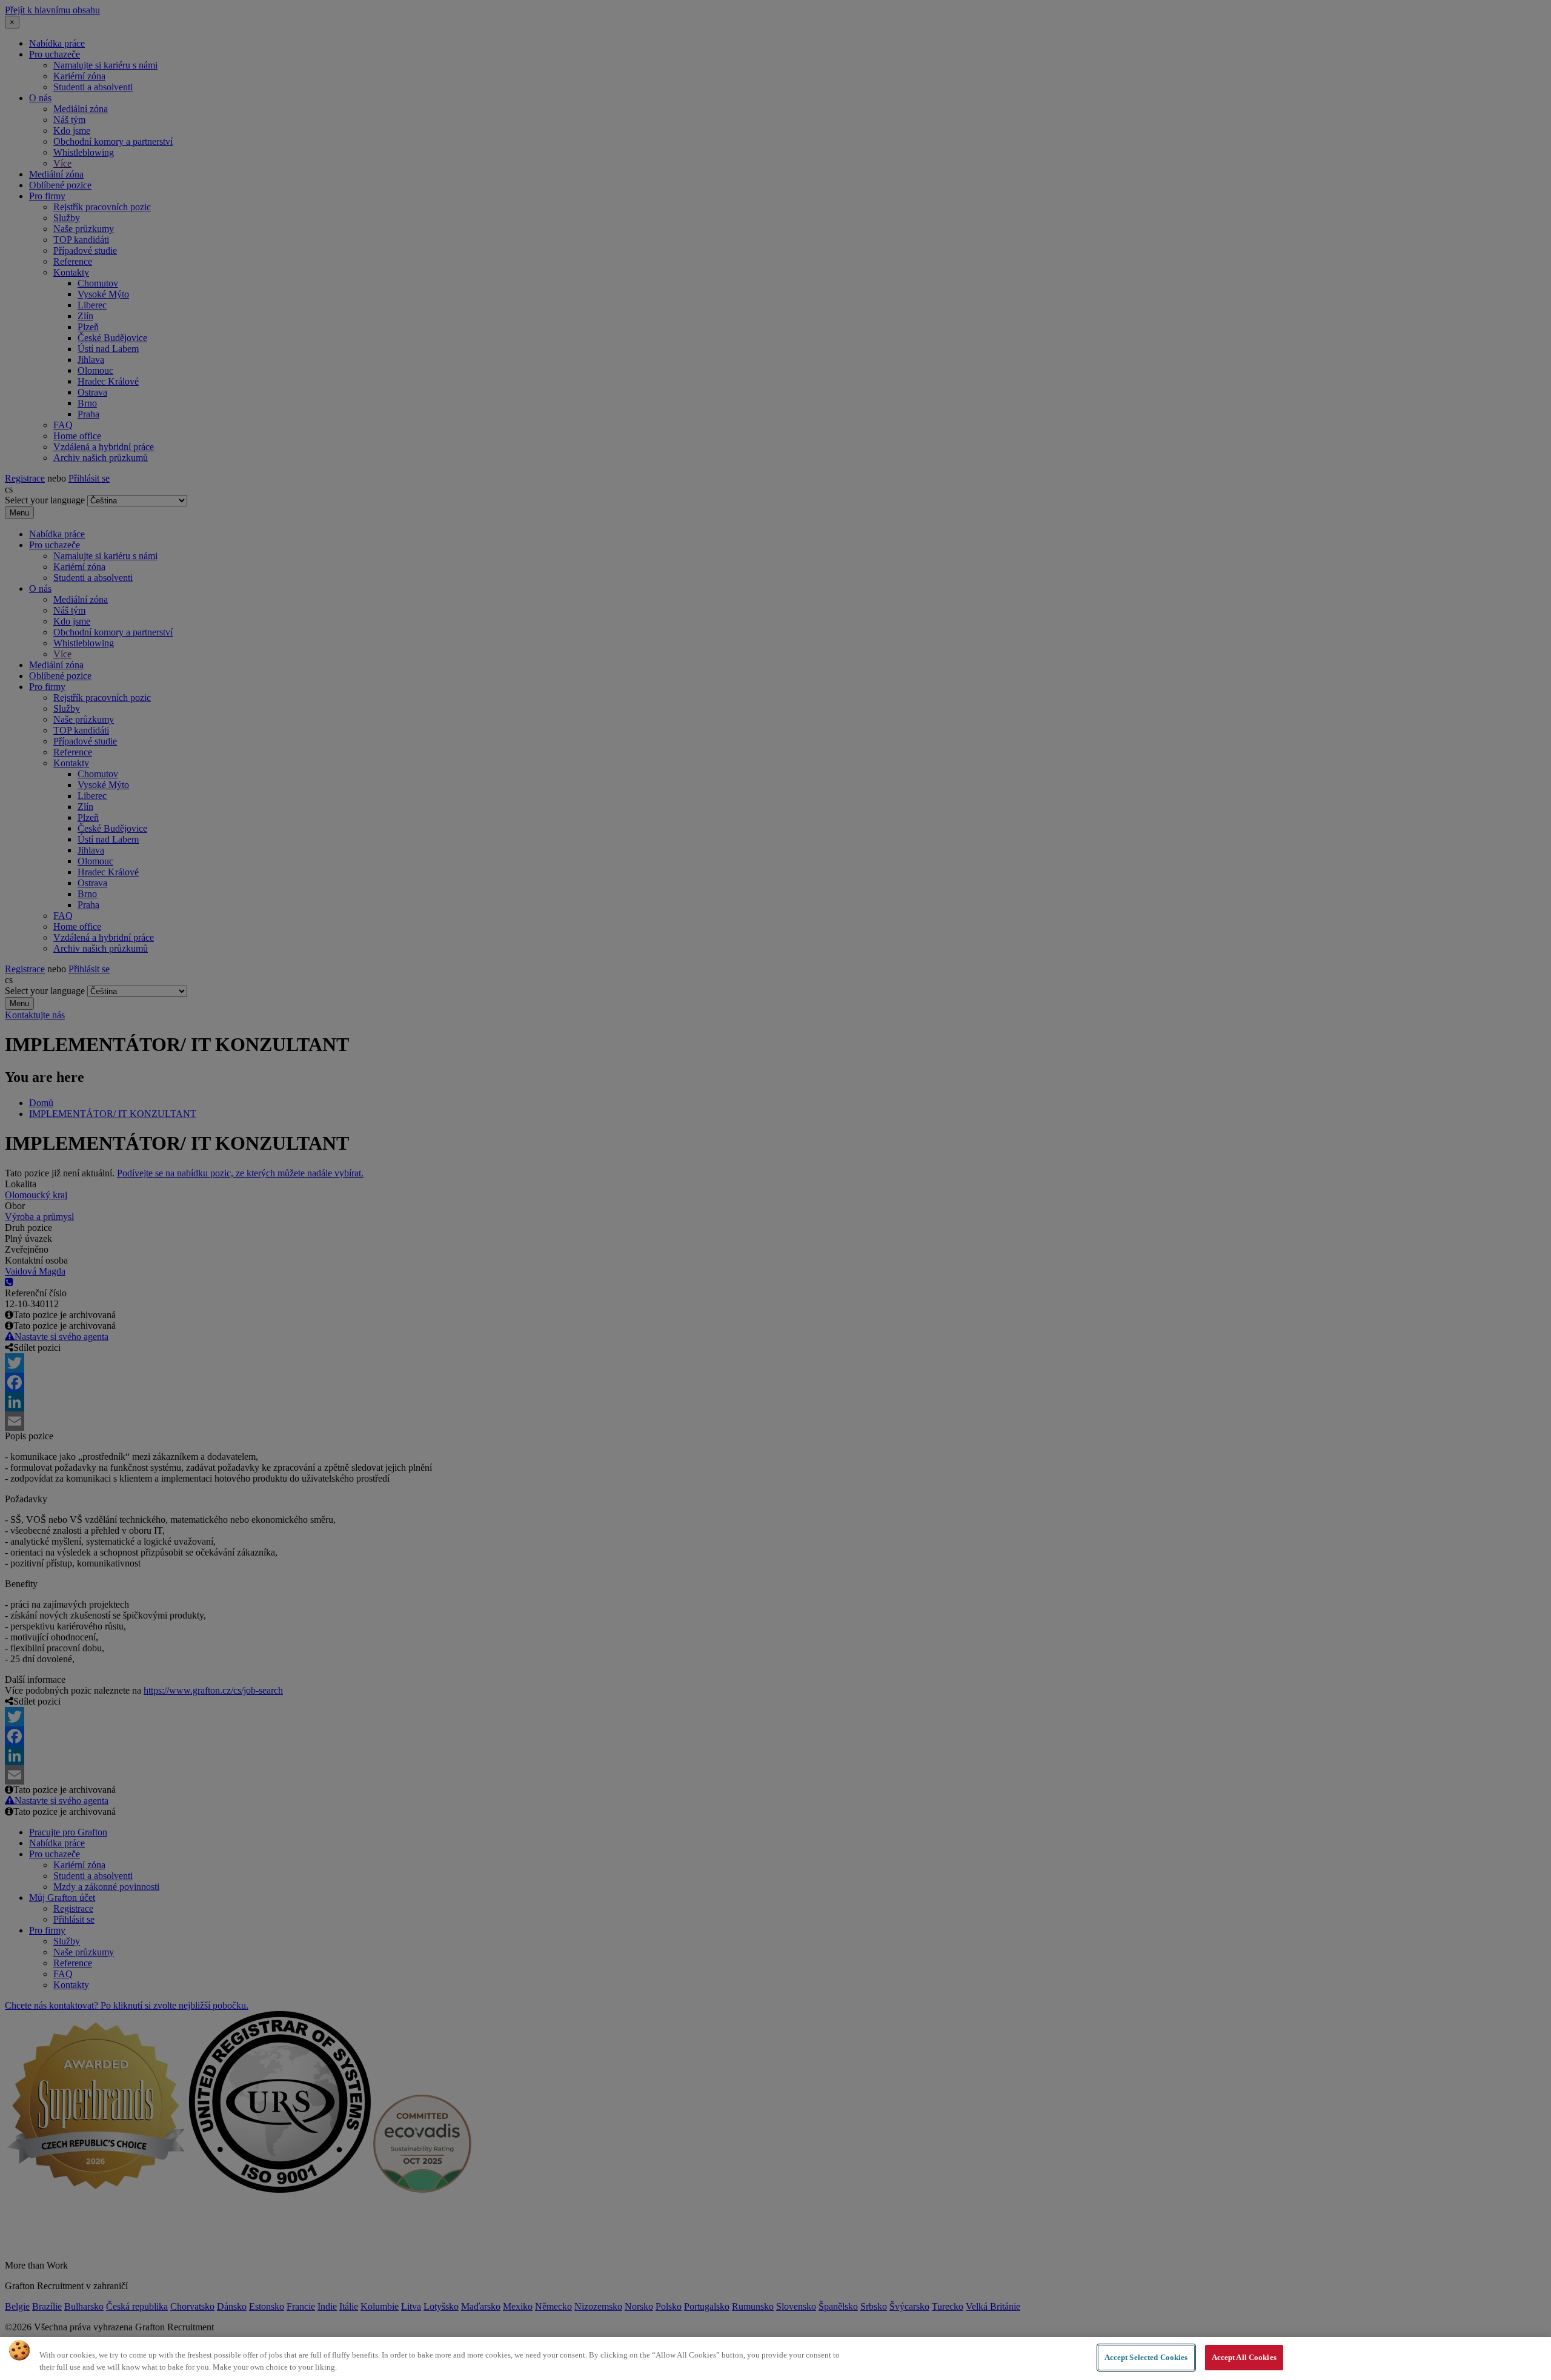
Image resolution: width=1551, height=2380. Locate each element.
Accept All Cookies (1244, 2357)
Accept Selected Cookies (1146, 2357)
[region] (775, 2358)
